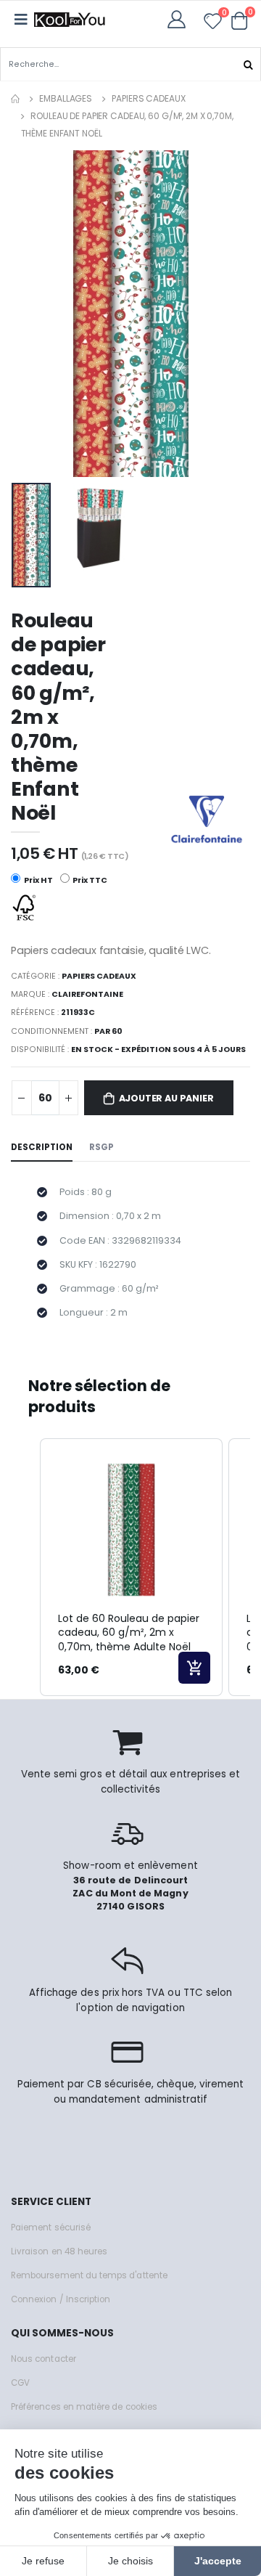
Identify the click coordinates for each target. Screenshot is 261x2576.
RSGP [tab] (101, 1147)
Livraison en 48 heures (59, 2251)
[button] (240, 20)
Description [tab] (42, 1147)
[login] (181, 19)
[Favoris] (213, 24)
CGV (20, 2383)
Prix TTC (89, 880)
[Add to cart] (194, 1668)
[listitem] (131, 1567)
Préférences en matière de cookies (84, 2407)
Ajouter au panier (166, 1098)
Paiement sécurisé (51, 2227)
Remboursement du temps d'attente (89, 2275)
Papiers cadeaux (148, 98)
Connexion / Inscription (61, 2299)
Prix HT (38, 880)
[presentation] (32, 313)
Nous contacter (43, 2359)
